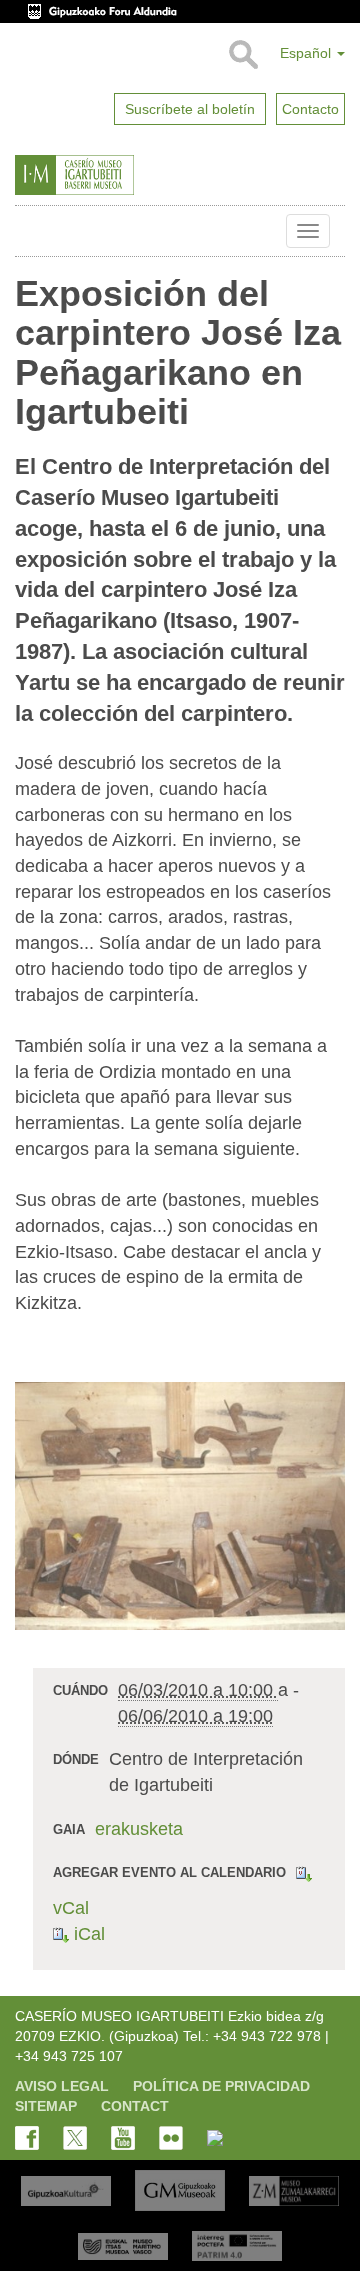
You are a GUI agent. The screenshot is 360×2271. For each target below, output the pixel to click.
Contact (135, 2106)
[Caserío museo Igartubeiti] (114, 175)
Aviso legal (62, 2086)
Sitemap (46, 2106)
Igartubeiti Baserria (30, 231)
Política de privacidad (221, 2086)
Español (307, 53)
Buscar (242, 55)
